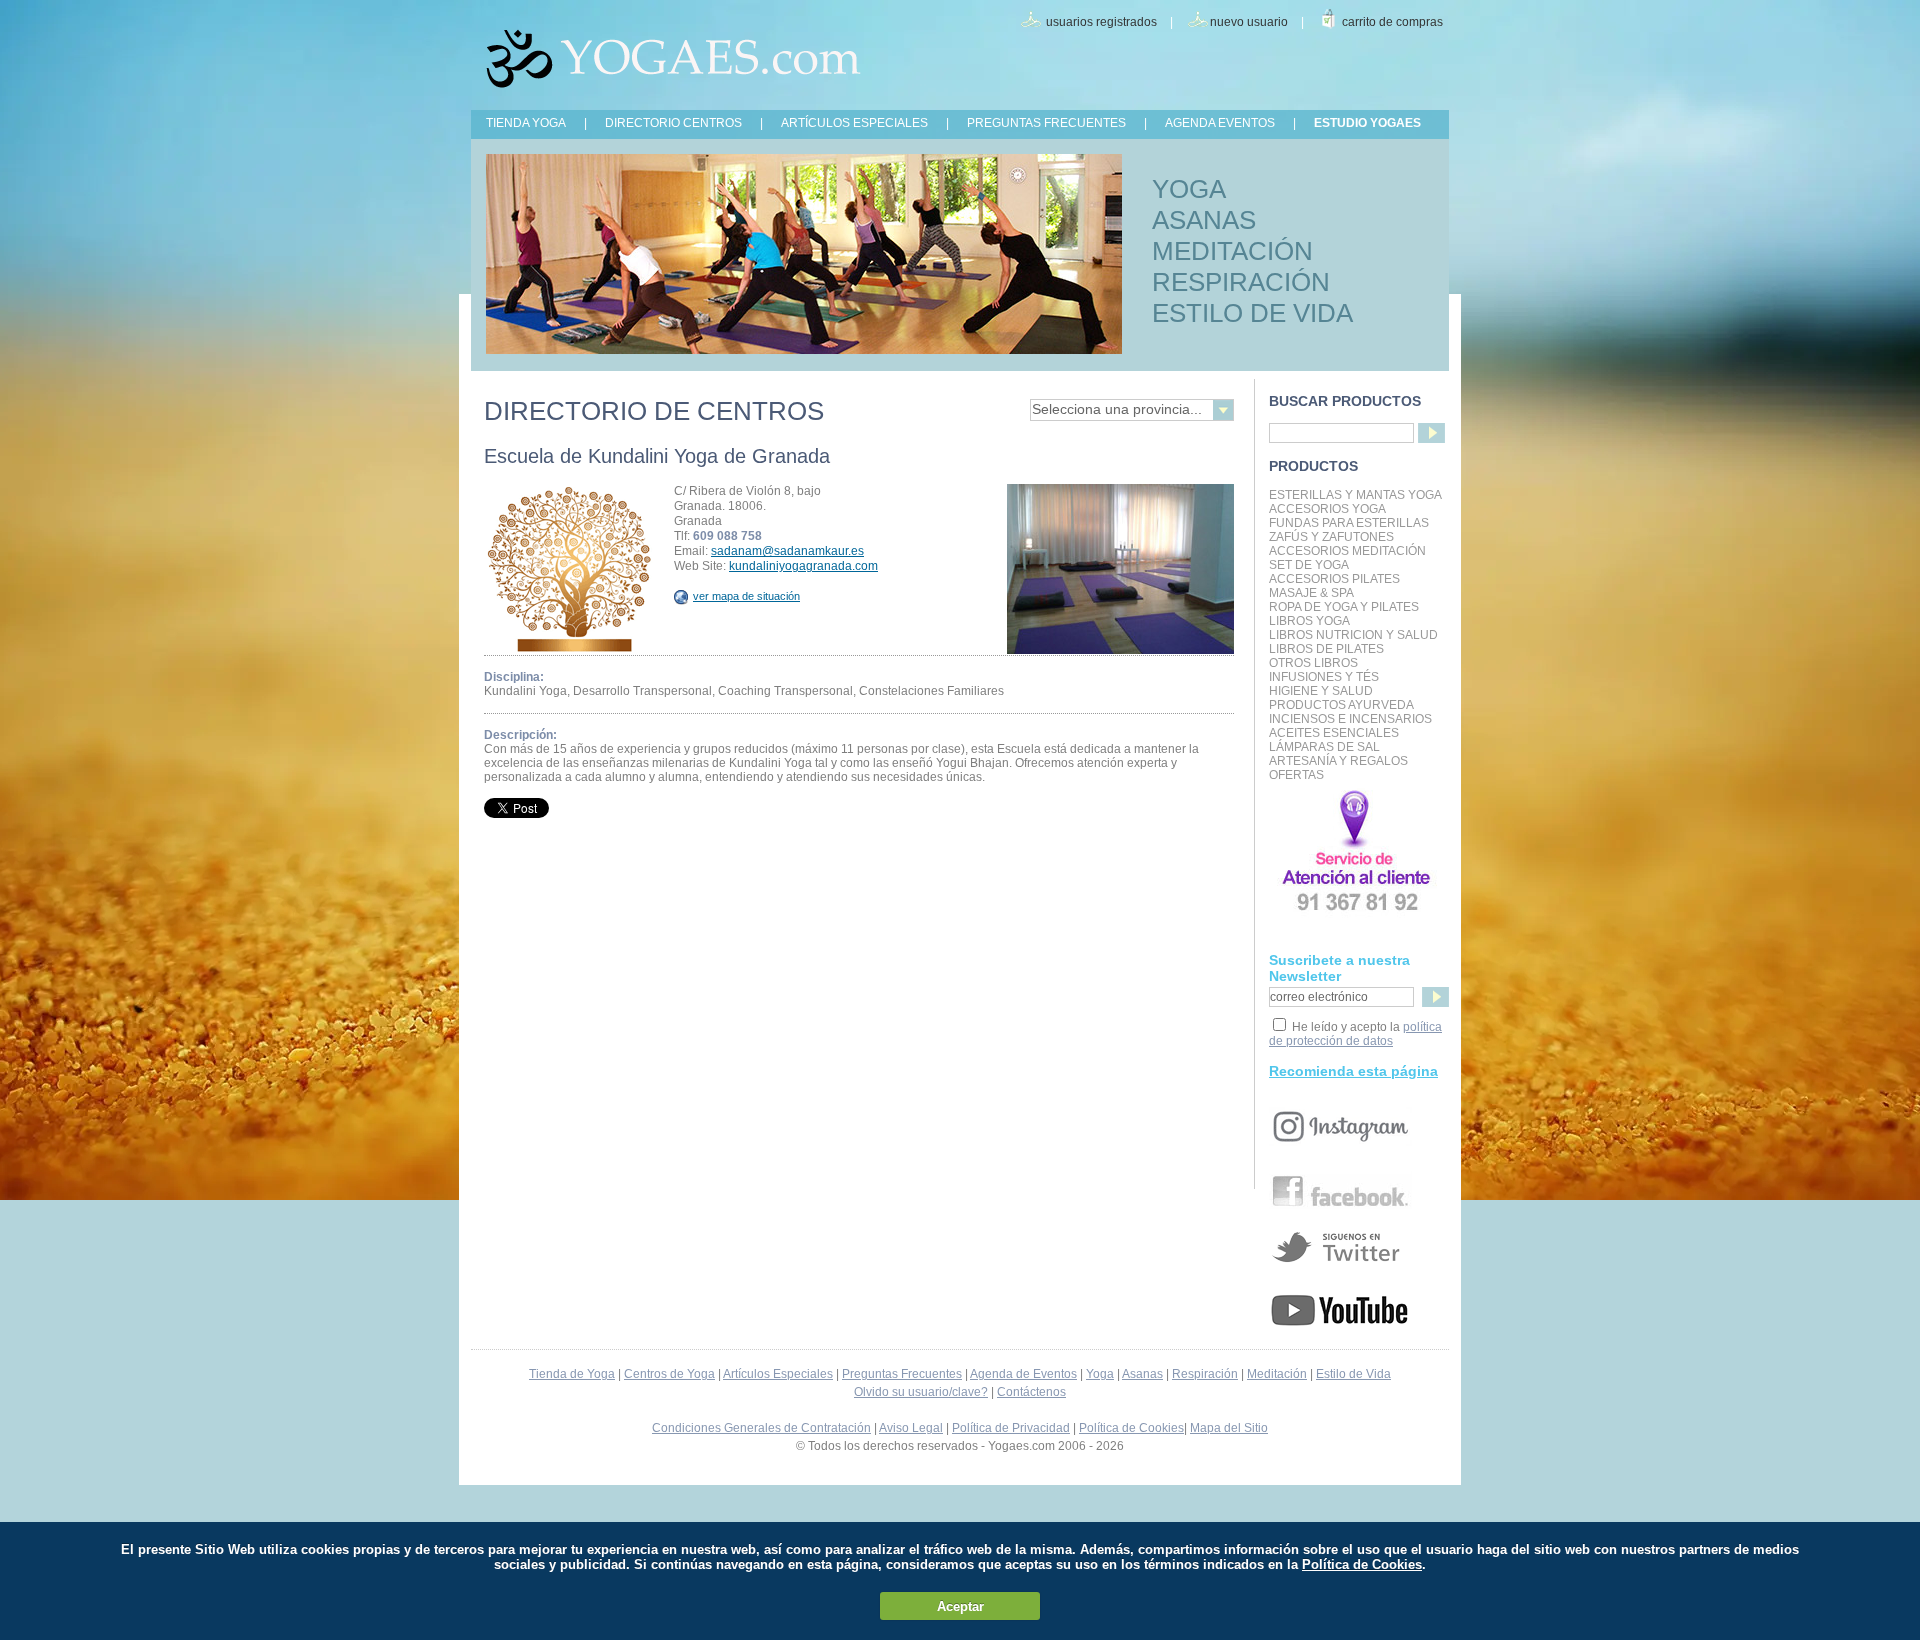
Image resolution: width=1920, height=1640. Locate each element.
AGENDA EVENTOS (1220, 123)
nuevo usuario (1249, 22)
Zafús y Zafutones (1331, 537)
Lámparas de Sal (1324, 747)
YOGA (1189, 189)
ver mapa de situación (746, 596)
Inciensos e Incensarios (1350, 719)
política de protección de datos (1355, 1034)
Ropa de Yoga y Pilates (1344, 607)
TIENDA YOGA (526, 123)
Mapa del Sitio (1229, 1428)
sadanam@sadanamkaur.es (787, 551)
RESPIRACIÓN (1241, 282)
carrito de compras (1392, 22)
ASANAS (1204, 220)
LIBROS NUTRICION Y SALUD (1353, 635)
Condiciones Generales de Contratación (761, 1428)
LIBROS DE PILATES (1326, 649)
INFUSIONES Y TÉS (1324, 677)
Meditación (1277, 1374)
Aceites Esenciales (1334, 733)
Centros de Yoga (669, 1374)
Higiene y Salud (1321, 691)
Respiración (1205, 1374)
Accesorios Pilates (1334, 579)
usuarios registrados (1101, 22)
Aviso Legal (911, 1428)
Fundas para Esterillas (1349, 523)
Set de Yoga (1309, 565)
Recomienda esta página (1353, 1071)
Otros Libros (1313, 663)
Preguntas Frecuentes (902, 1374)
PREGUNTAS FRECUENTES (1046, 123)
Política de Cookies (1131, 1428)
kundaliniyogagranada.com (803, 566)
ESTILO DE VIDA (1252, 313)
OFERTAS (1296, 775)
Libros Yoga (1309, 621)
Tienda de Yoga (572, 1374)
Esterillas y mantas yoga (1355, 495)
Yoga (1100, 1374)
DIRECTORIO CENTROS (673, 123)
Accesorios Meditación (1347, 551)
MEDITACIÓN (1232, 251)
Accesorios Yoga (1327, 509)
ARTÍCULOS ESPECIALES (854, 123)
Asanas (1142, 1374)
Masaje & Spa (1311, 593)
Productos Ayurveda (1341, 705)
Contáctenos (1031, 1392)
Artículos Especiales (778, 1374)
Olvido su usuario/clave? (921, 1392)
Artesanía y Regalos (1338, 761)
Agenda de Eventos (1023, 1374)
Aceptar (960, 1606)
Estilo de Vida (1353, 1374)
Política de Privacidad (1011, 1428)
